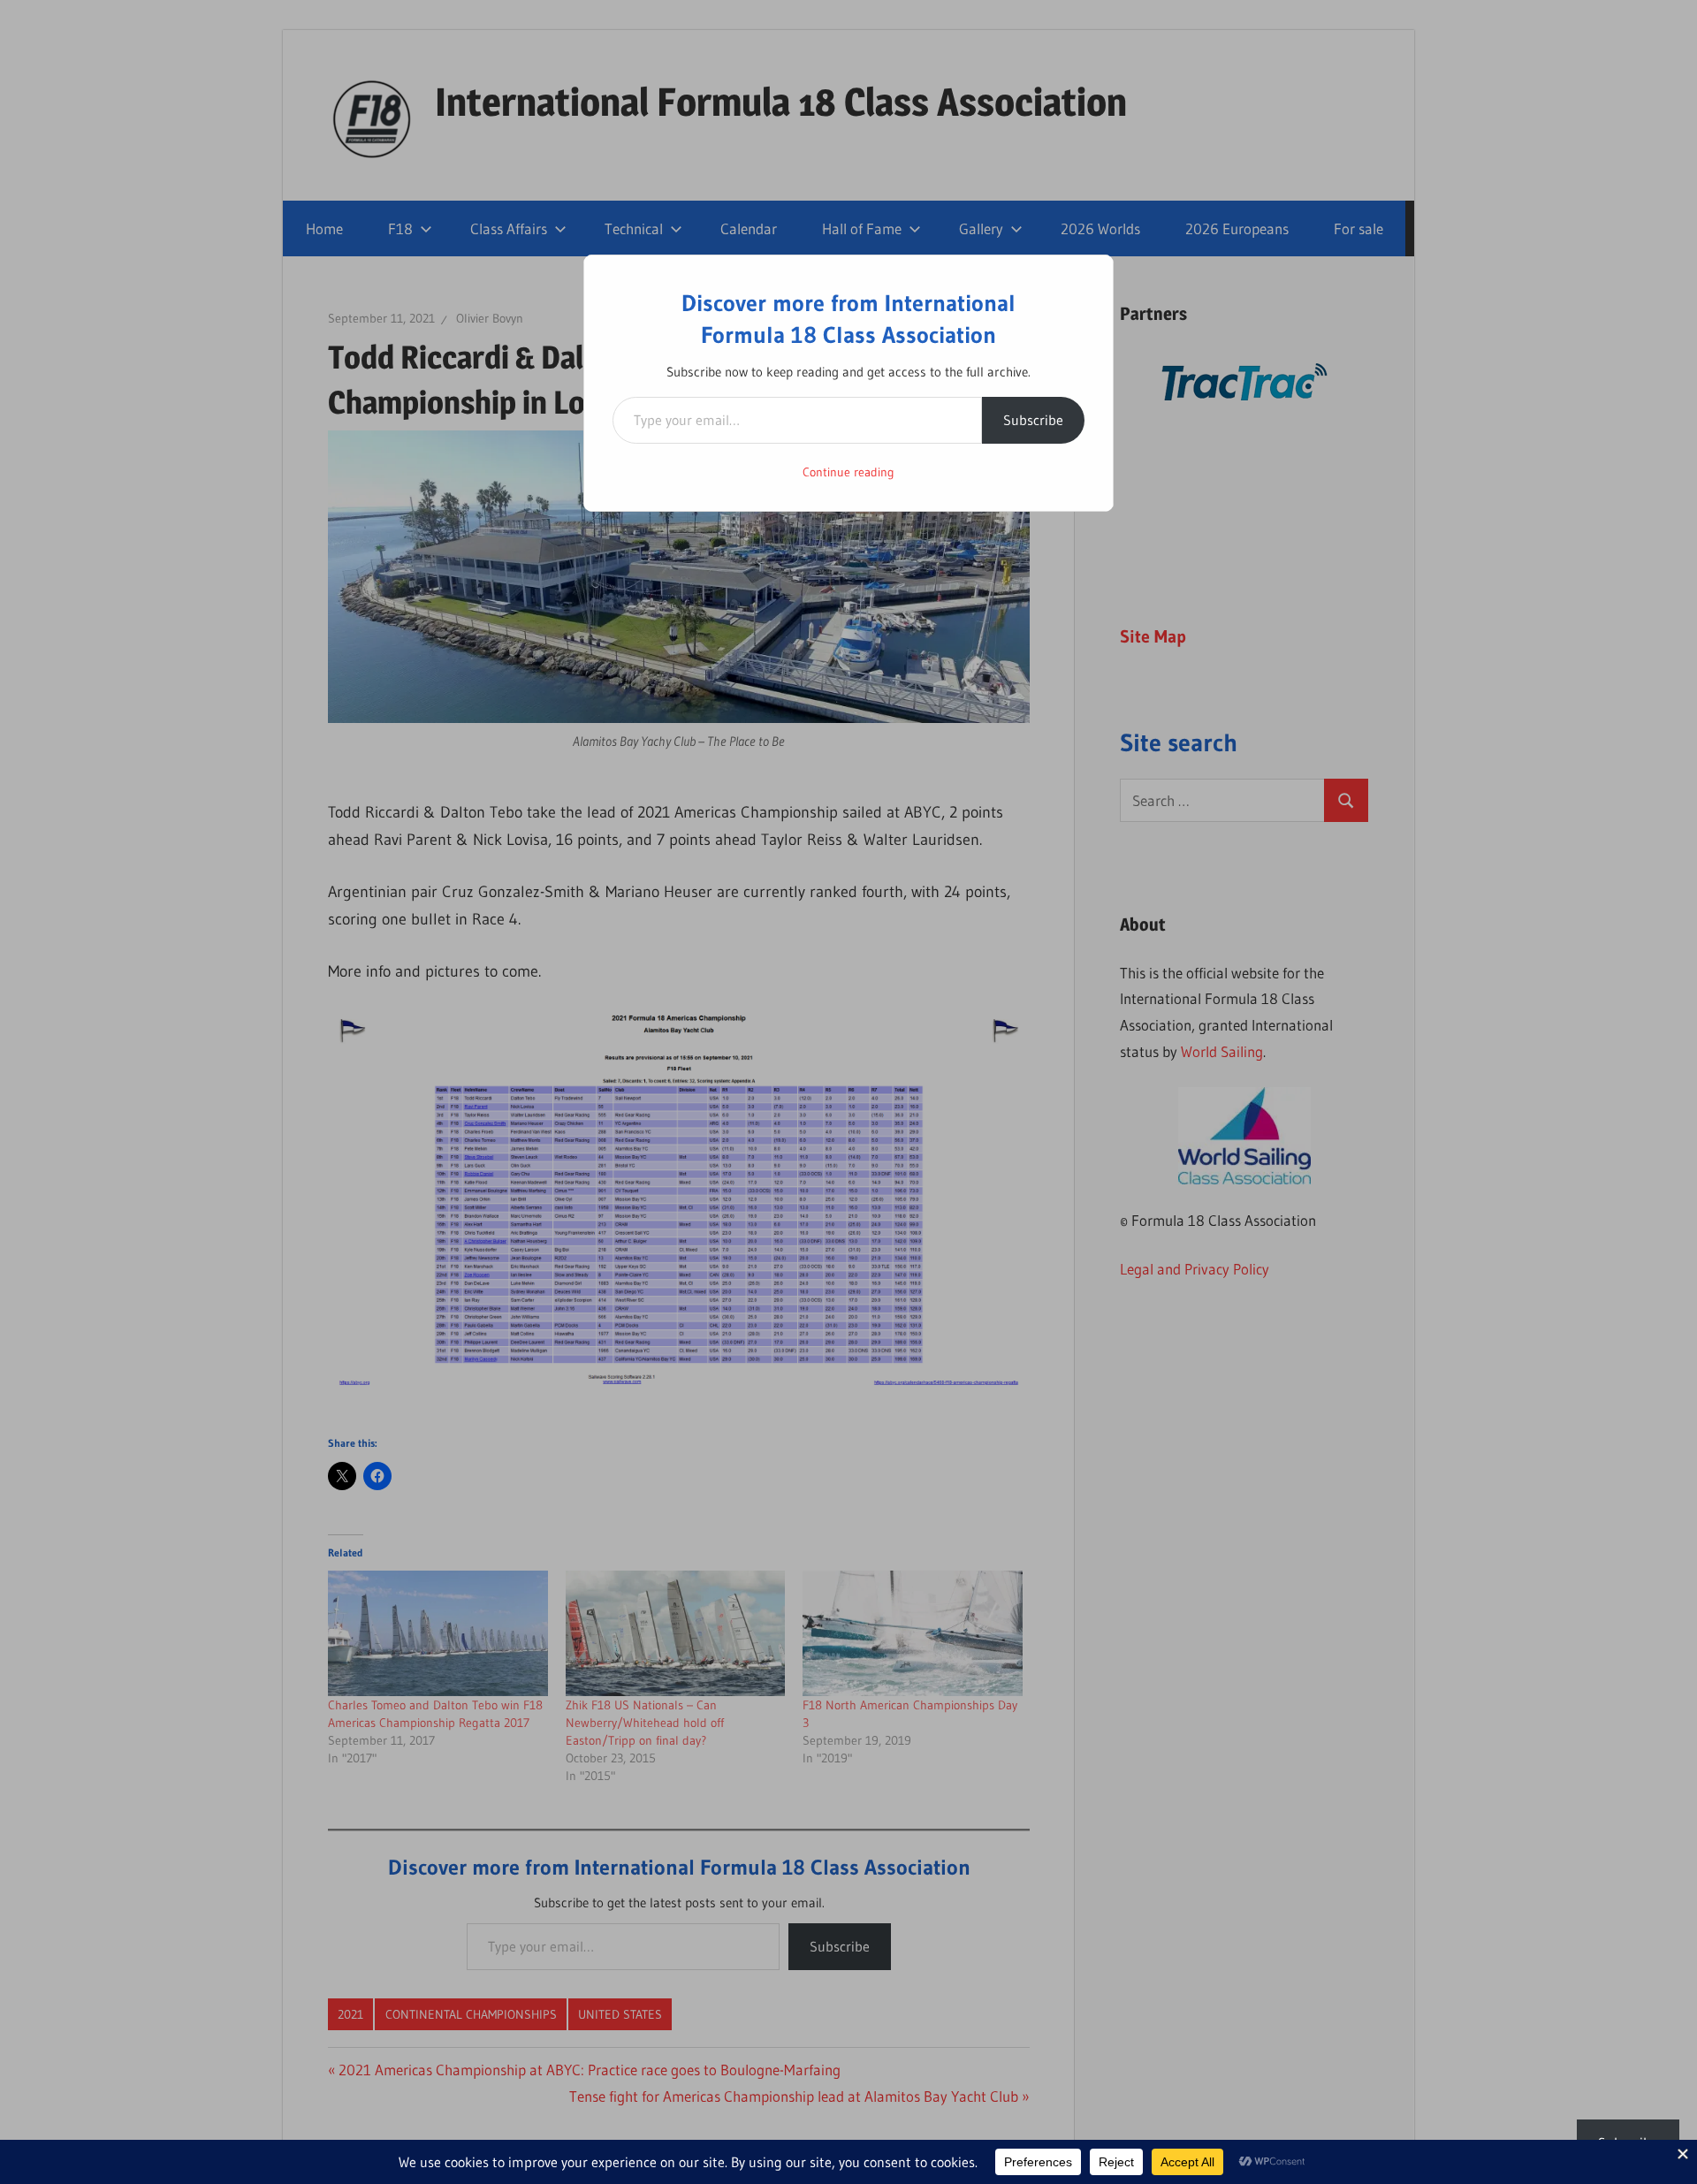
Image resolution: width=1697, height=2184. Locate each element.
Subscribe (1033, 420)
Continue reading (848, 472)
